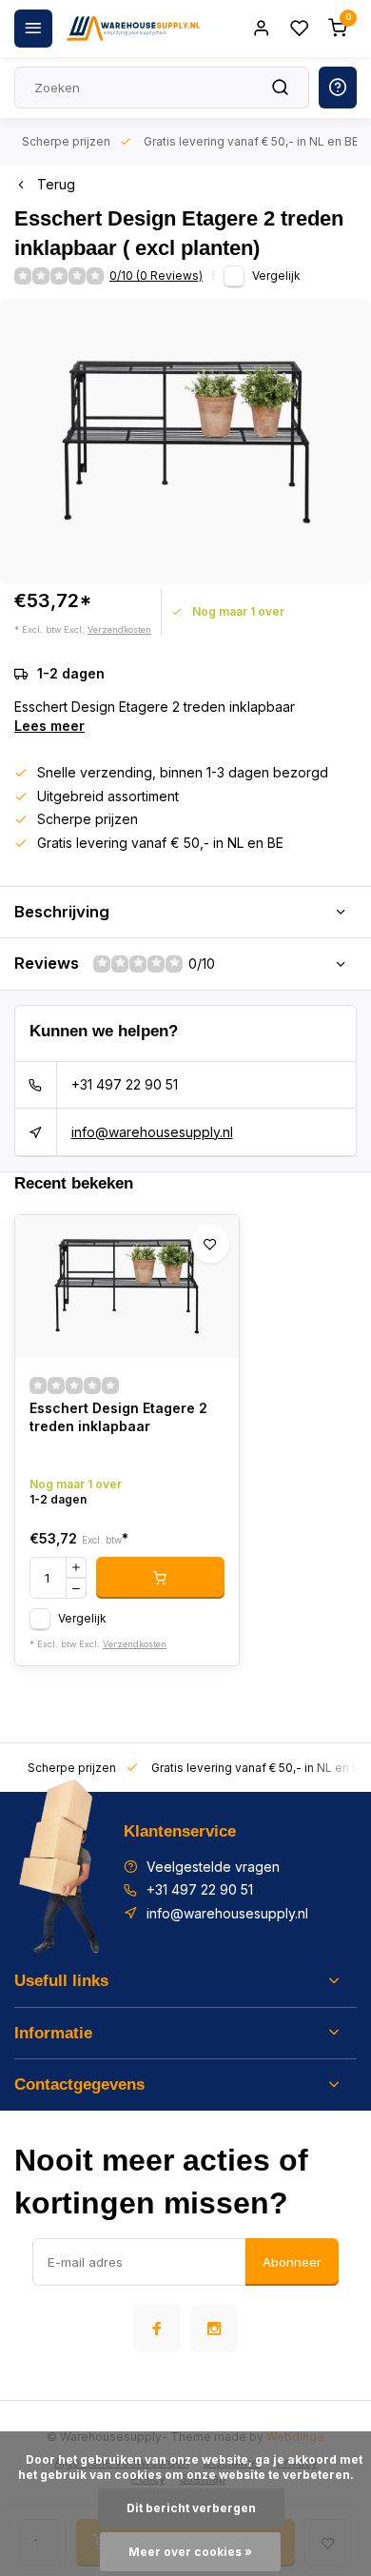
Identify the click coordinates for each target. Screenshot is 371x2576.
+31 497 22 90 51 (125, 1084)
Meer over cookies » (190, 2552)
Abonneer (292, 2262)
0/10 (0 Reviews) (156, 275)
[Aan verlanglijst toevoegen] (210, 1244)
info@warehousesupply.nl (152, 1132)
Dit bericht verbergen (191, 2508)
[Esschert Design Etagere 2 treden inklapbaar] (127, 1287)
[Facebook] (157, 2329)
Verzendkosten (119, 629)
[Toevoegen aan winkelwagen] (160, 1578)
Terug (56, 184)
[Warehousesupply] (133, 29)
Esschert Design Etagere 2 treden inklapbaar (118, 1417)
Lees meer (49, 726)
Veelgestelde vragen (213, 1867)
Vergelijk (276, 275)
